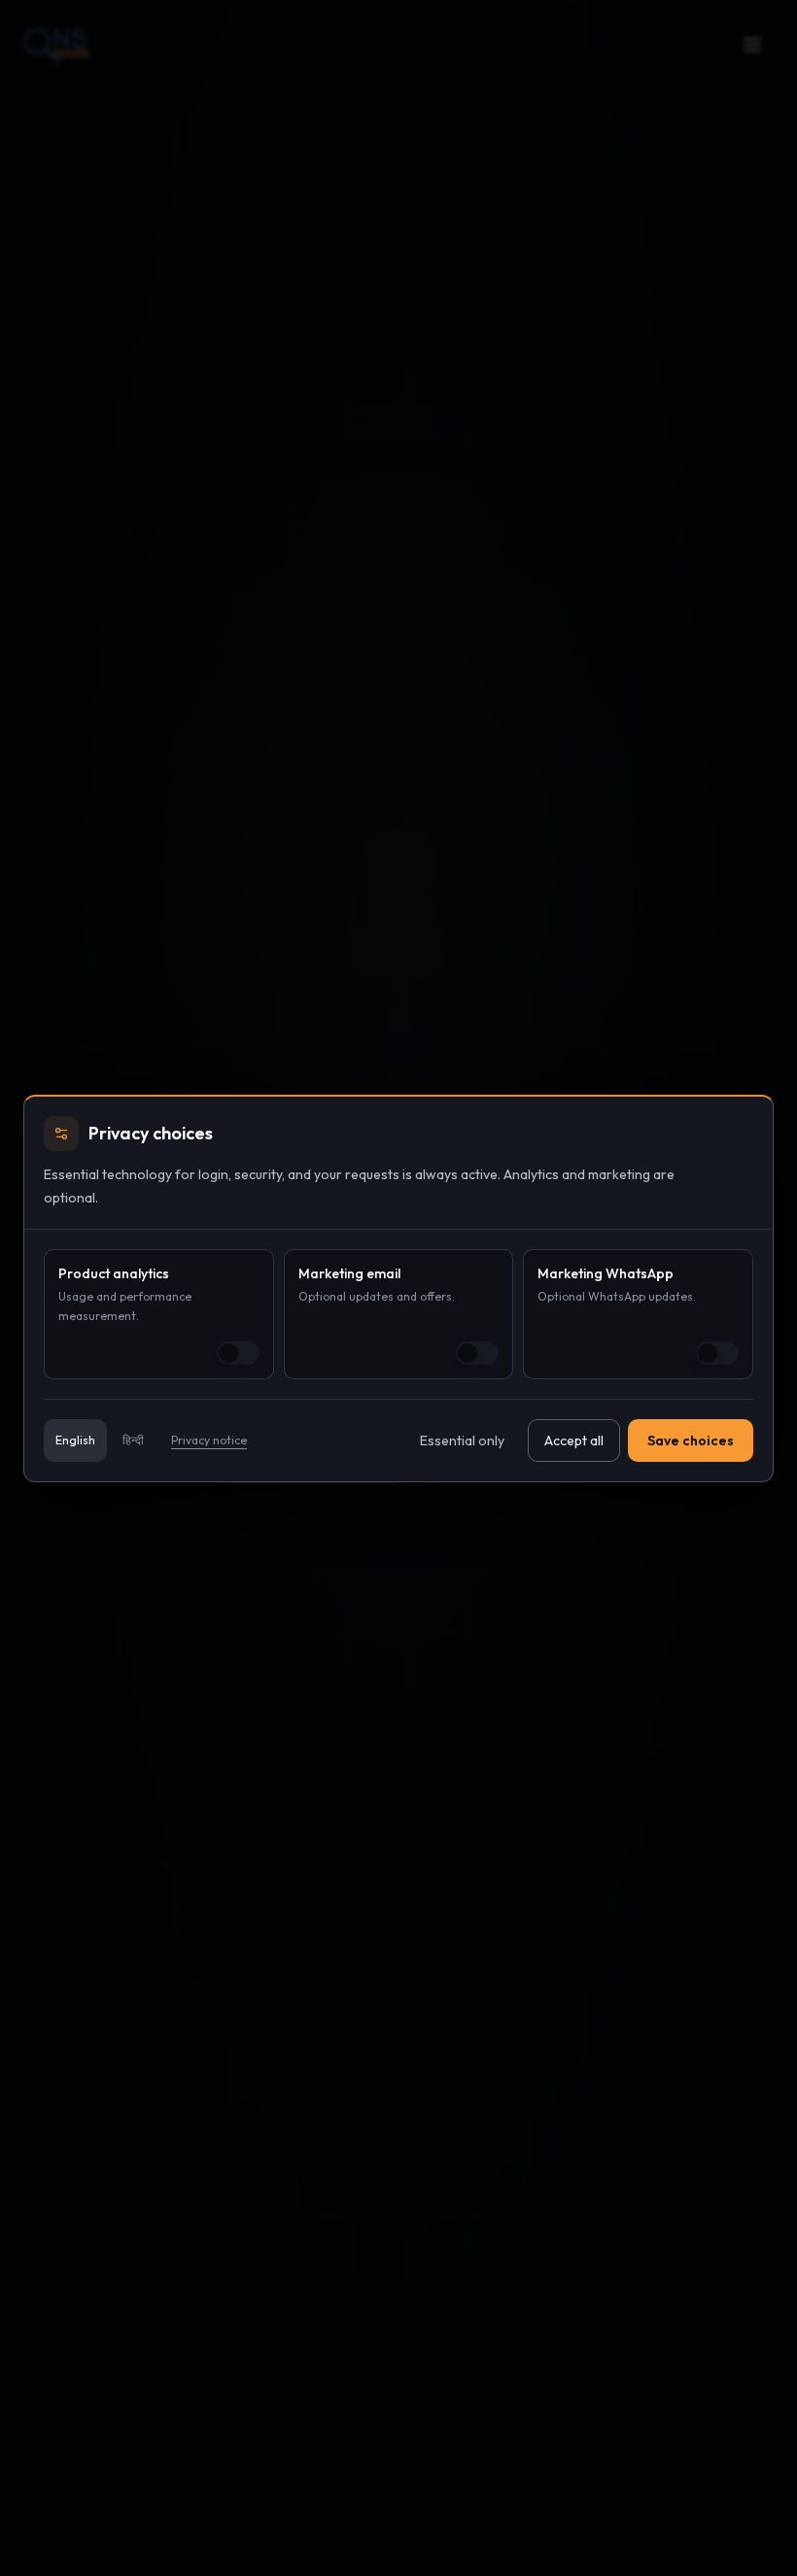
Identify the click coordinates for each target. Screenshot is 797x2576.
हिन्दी (133, 1440)
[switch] (238, 1353)
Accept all (574, 1441)
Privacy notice (209, 1440)
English (75, 1440)
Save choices (691, 1441)
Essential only (462, 1441)
